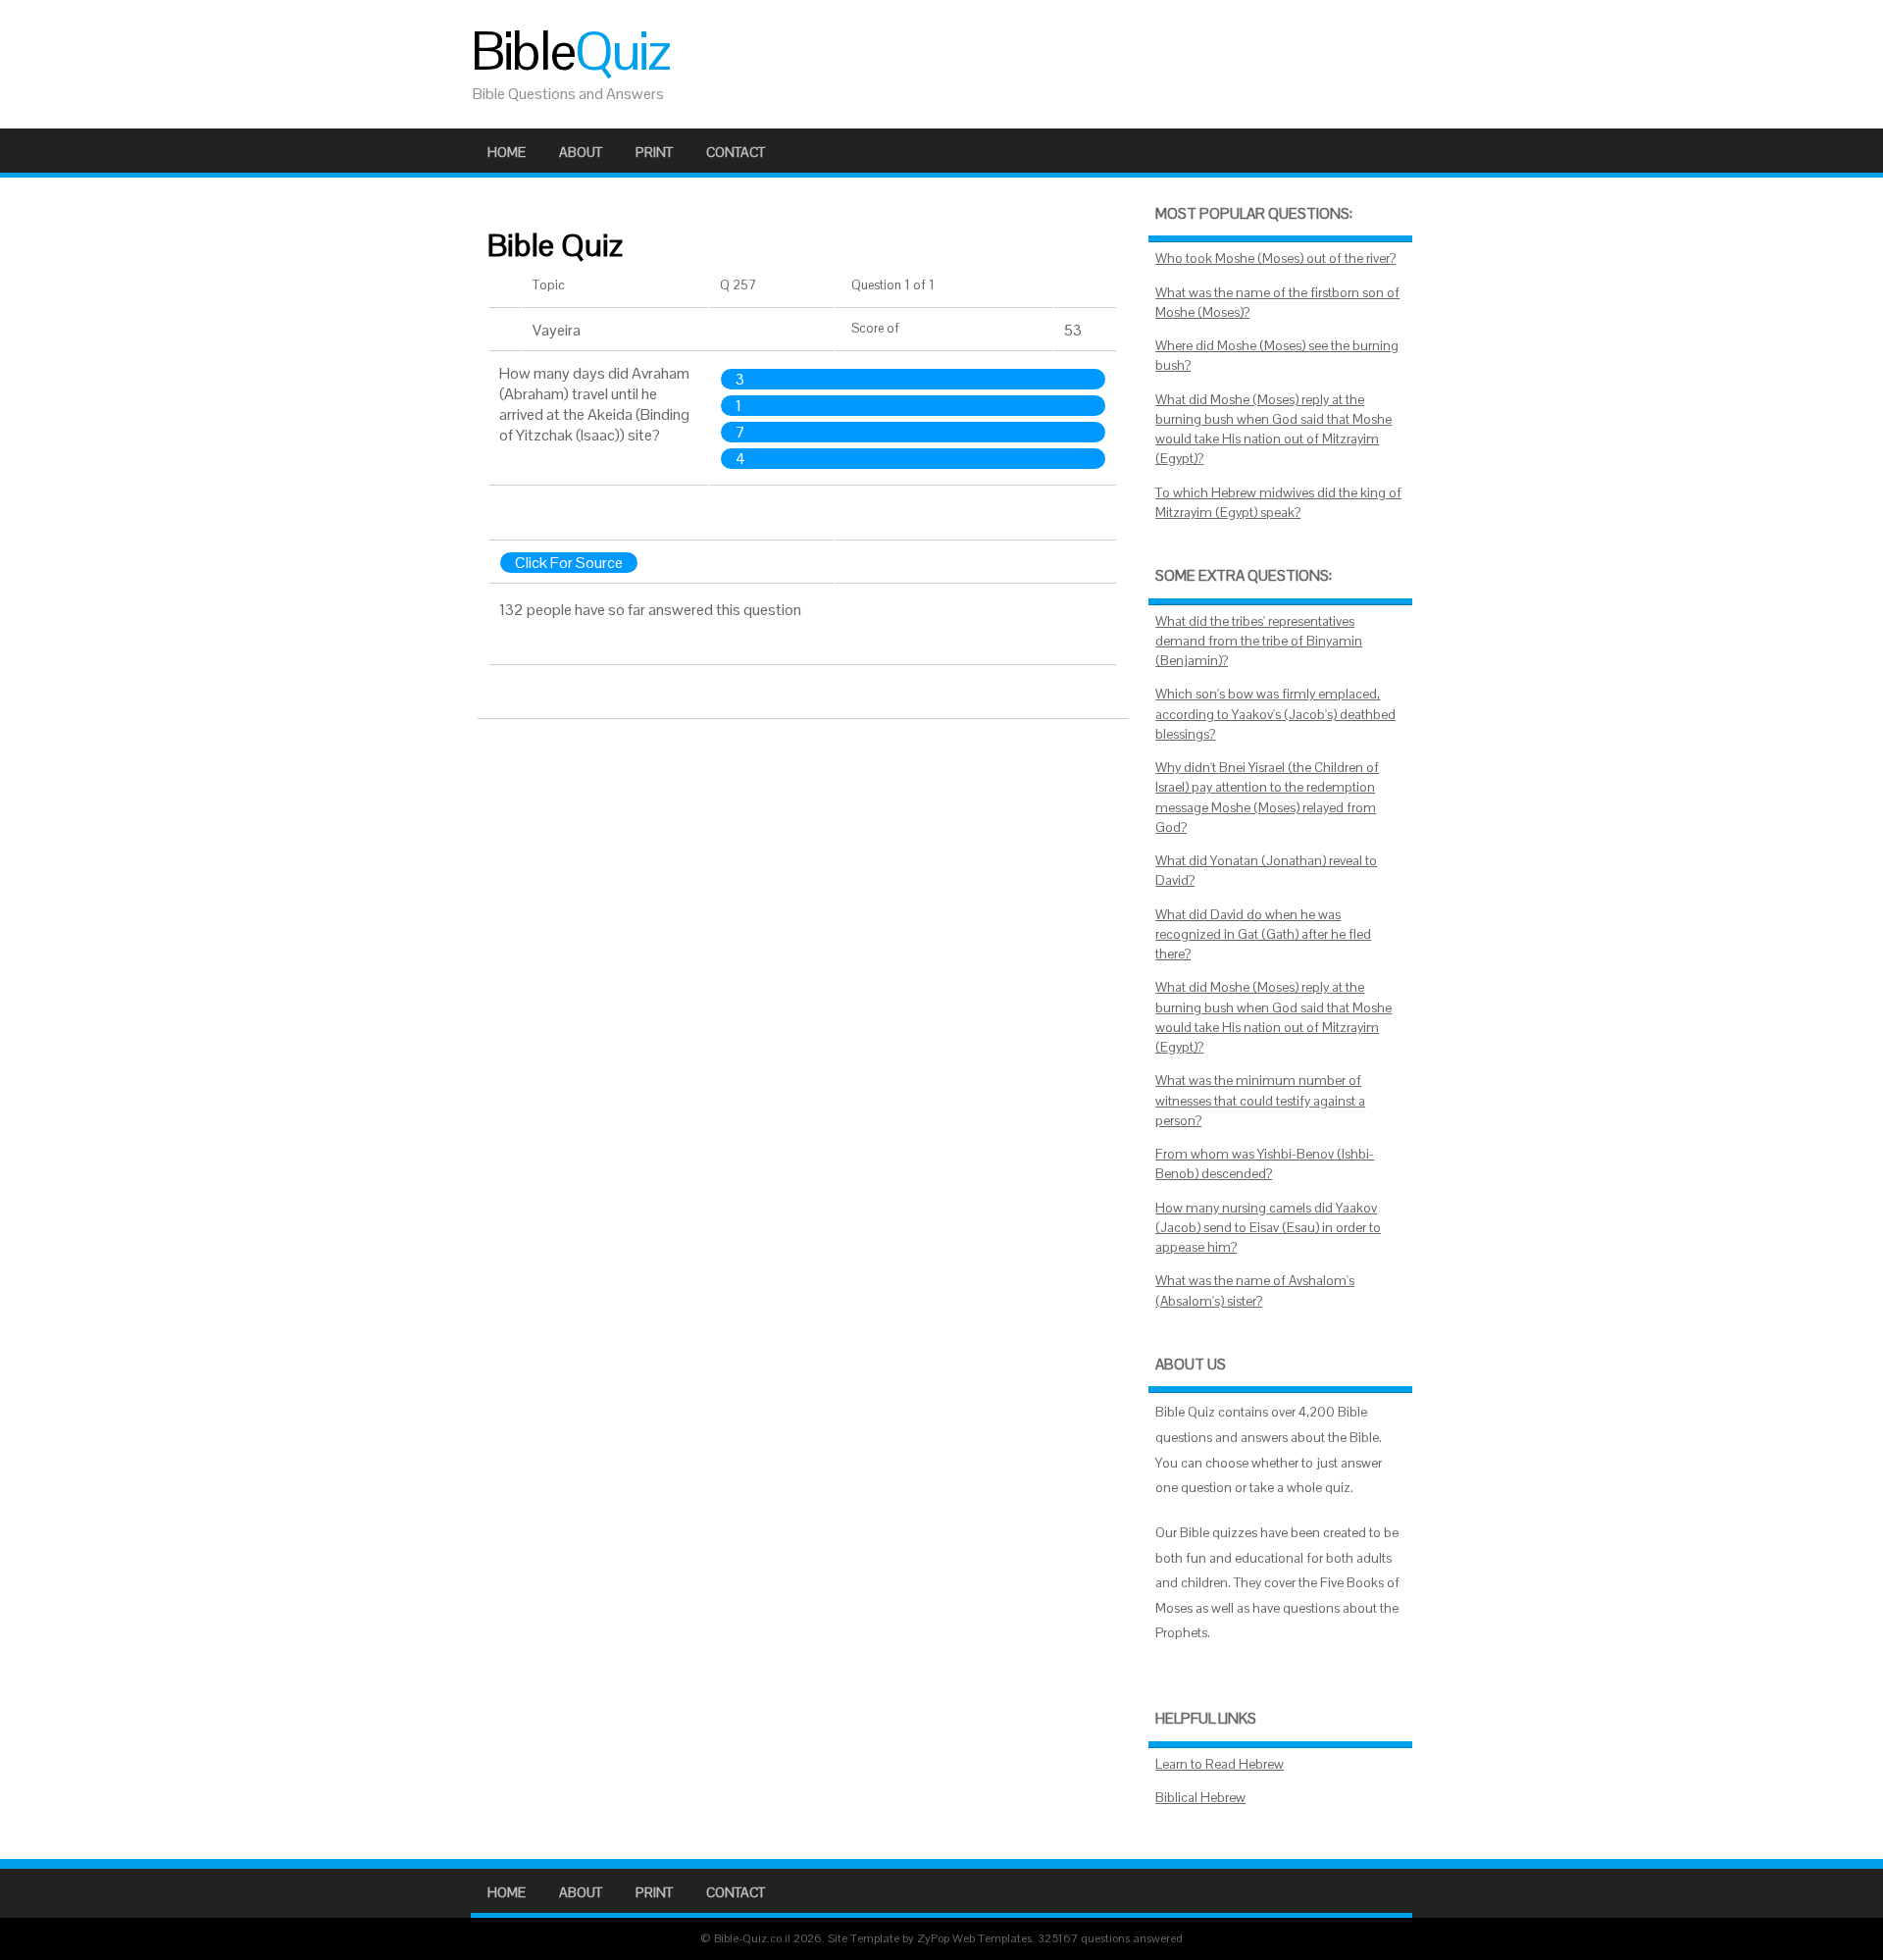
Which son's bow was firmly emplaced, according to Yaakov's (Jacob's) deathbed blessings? (1275, 714)
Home (507, 152)
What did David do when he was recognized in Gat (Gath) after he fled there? (1263, 935)
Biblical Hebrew (1200, 1798)
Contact (736, 152)
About (581, 152)
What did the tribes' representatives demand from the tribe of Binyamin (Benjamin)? (1259, 642)
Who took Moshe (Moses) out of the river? (1275, 258)
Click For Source (569, 563)
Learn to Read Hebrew (1220, 1764)
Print (654, 152)
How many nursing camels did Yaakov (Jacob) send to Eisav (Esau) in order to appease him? (1268, 1228)
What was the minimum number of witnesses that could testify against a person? (1260, 1101)
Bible (570, 51)
